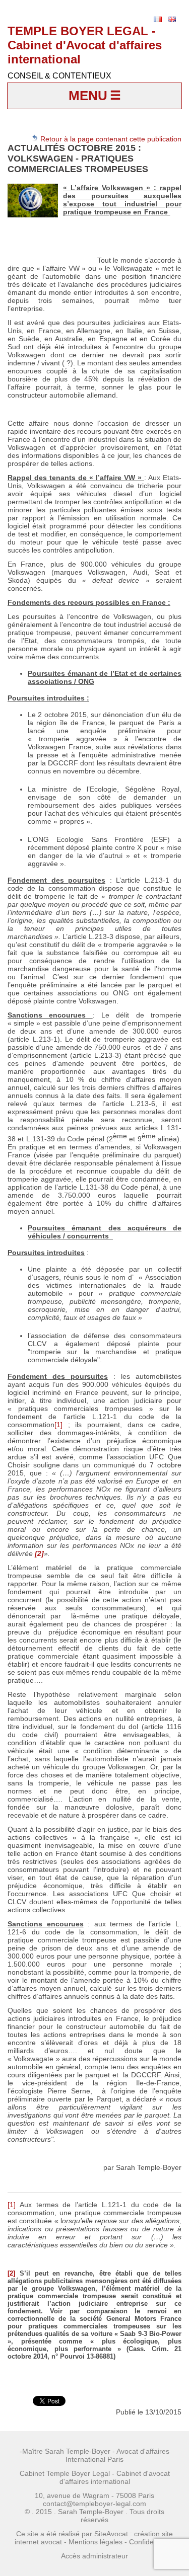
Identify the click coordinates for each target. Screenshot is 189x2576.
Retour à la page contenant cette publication (110, 139)
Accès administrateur (94, 2556)
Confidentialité (152, 2542)
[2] (11, 2273)
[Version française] (158, 19)
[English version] (172, 19)
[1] (58, 1425)
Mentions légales (96, 2542)
